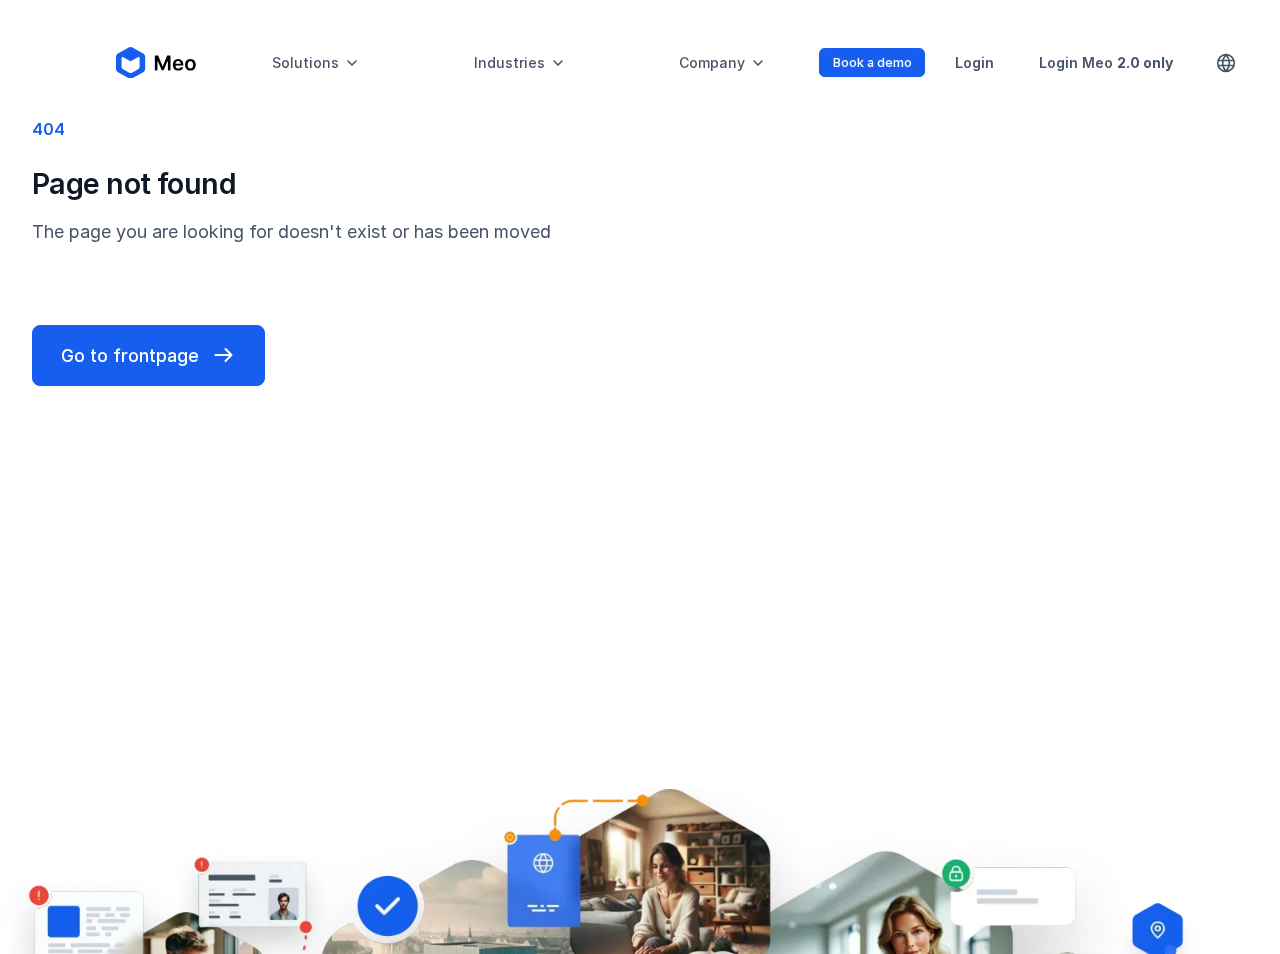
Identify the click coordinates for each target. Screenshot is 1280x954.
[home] (156, 63)
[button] (316, 62)
